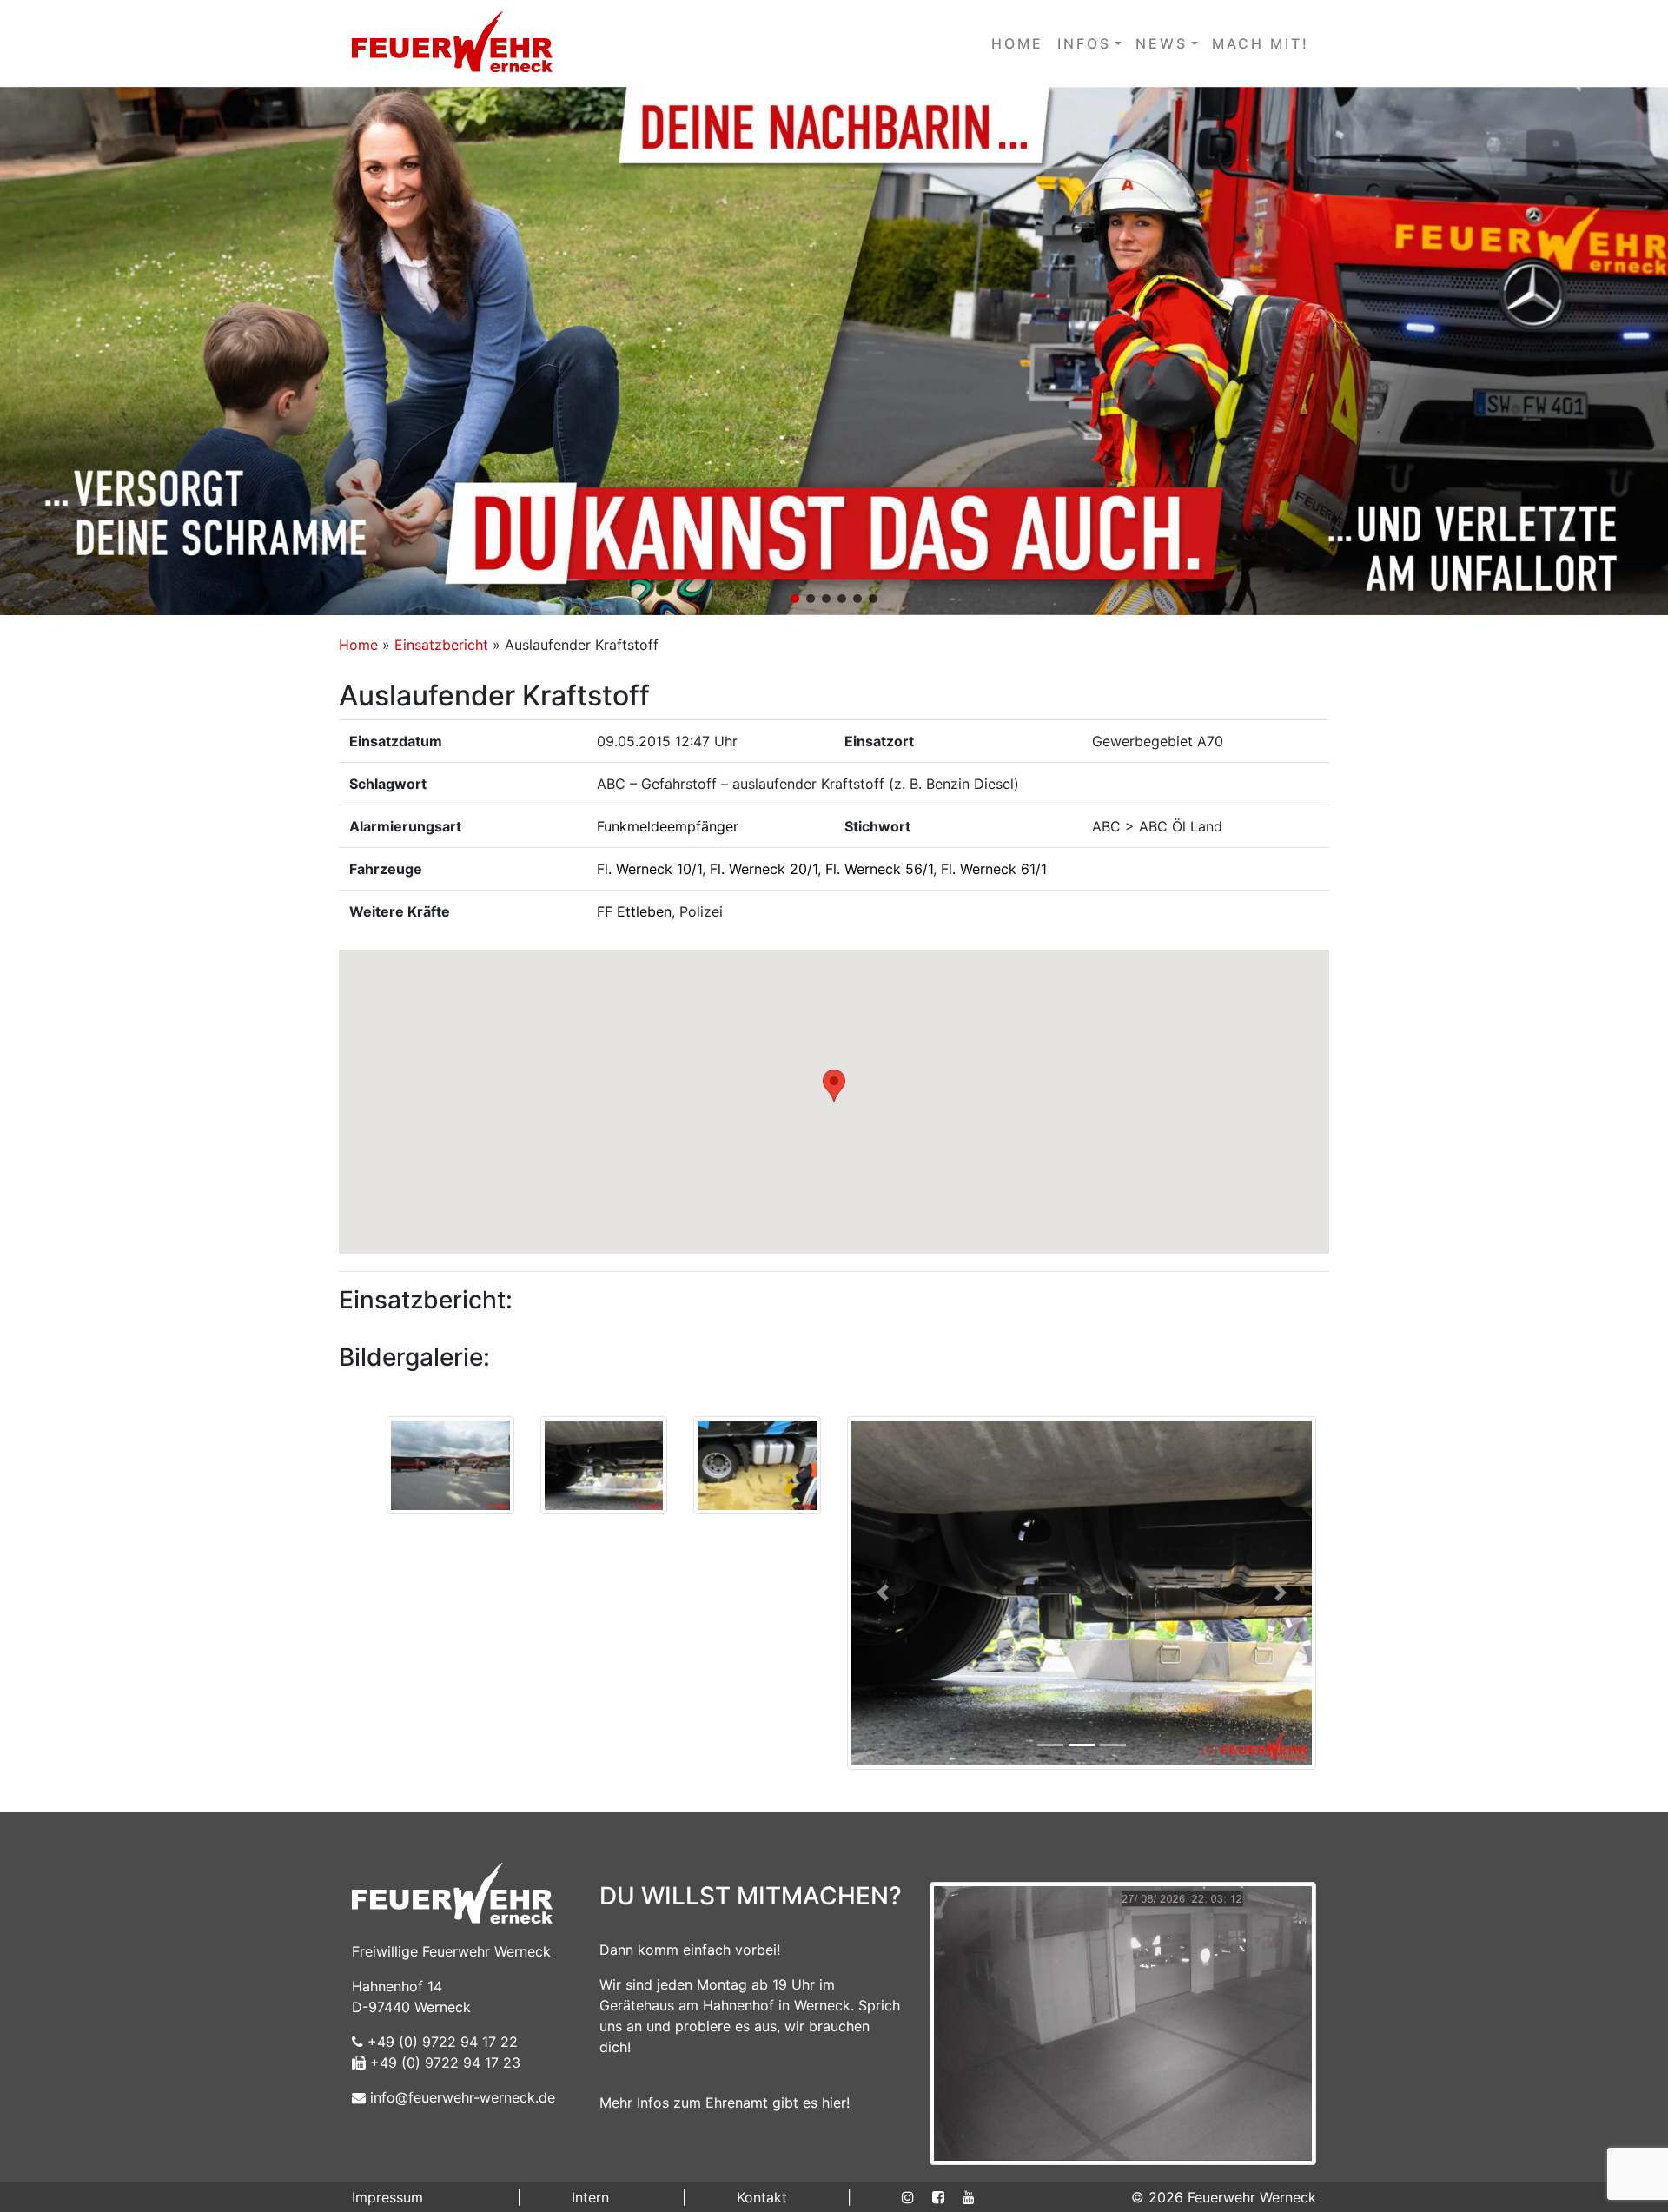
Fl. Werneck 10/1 (649, 869)
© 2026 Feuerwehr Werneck (1224, 2197)
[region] (834, 351)
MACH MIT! (1261, 43)
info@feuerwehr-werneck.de (460, 2097)
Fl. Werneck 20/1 (764, 869)
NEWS (1162, 43)
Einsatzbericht (441, 645)
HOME (1017, 43)
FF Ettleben (634, 911)
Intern (590, 2197)
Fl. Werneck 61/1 (994, 869)
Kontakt (762, 2197)
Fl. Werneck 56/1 (879, 869)
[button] (834, 351)
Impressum (387, 2197)
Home (358, 645)
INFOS (1084, 43)
